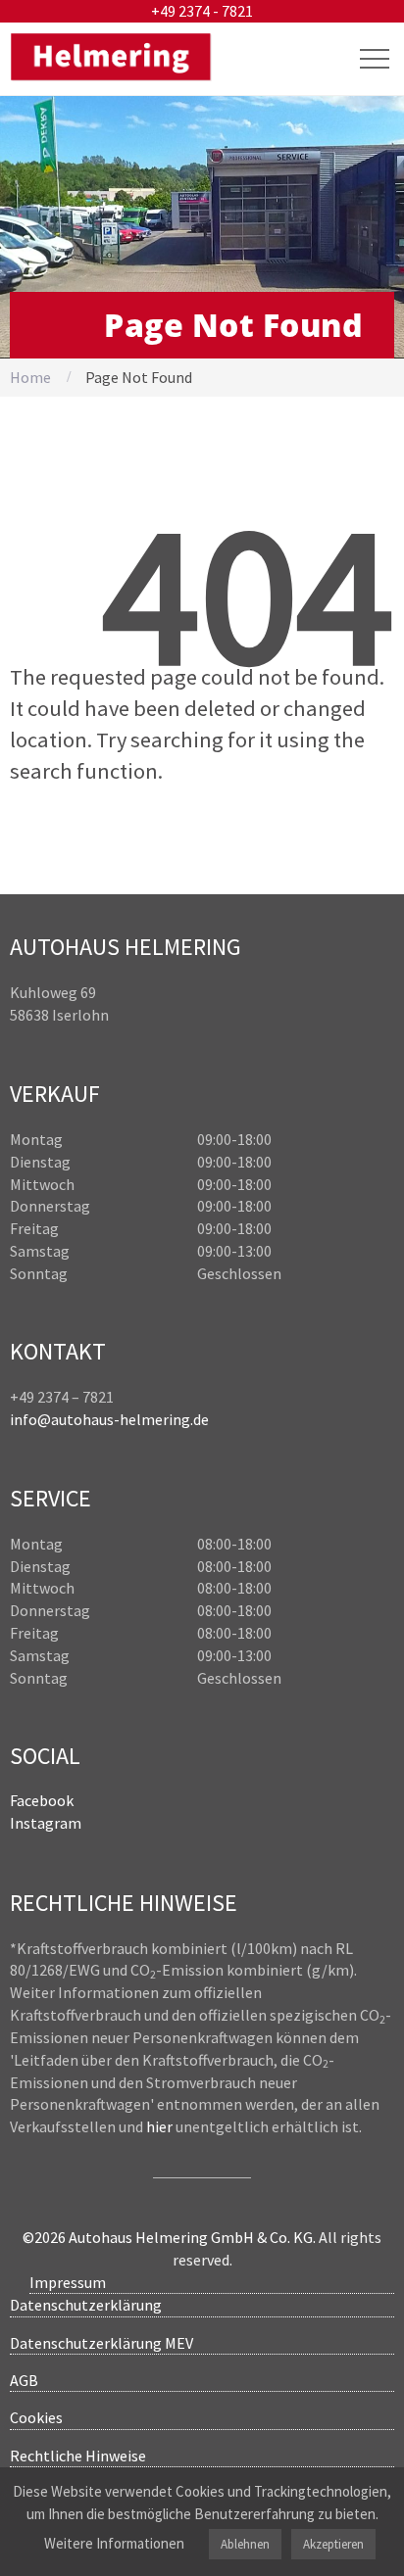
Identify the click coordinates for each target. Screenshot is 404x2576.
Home (30, 377)
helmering (155, 1419)
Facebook (42, 1800)
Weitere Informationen (114, 2543)
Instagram (46, 1823)
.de (200, 1419)
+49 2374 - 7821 (202, 11)
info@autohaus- (65, 1419)
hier (159, 2126)
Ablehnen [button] (245, 2544)
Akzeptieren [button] (333, 2544)
